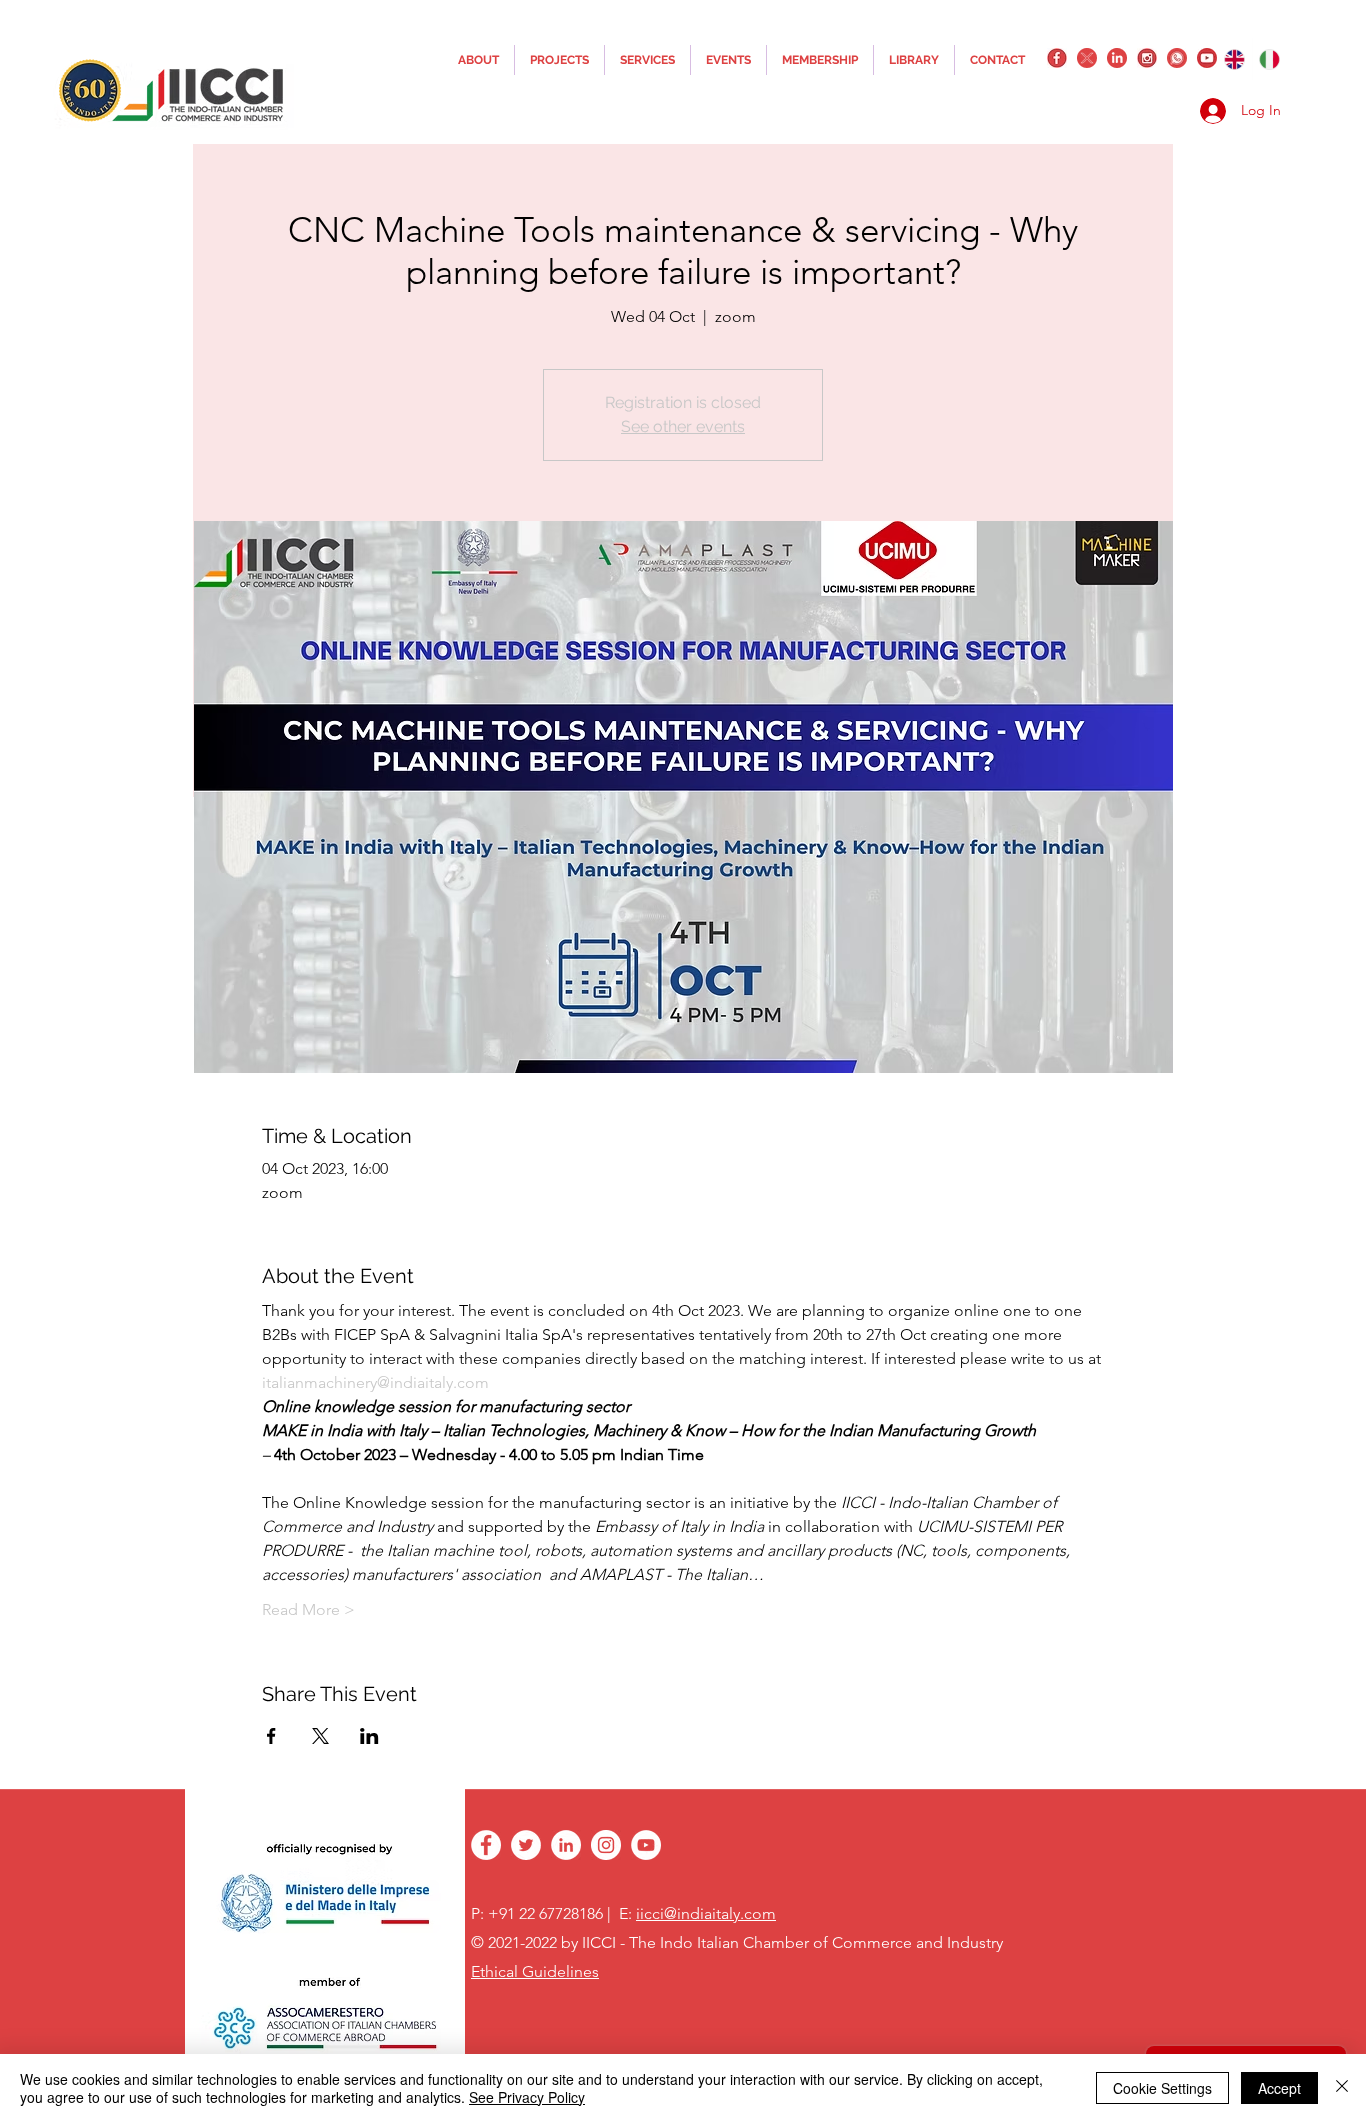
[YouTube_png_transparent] (1207, 58)
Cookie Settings (1162, 2088)
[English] (1234, 59)
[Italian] (1270, 59)
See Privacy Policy (527, 2097)
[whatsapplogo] (1177, 58)
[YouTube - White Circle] (646, 1845)
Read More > (308, 1609)
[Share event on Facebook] (271, 1736)
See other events (683, 426)
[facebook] (1057, 58)
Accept (1279, 2088)
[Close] (1342, 2088)
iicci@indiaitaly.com (706, 1913)
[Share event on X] (320, 1736)
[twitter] (1087, 58)
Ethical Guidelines (535, 1971)
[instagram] (1147, 58)
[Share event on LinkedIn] (369, 1736)
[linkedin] (1117, 58)
